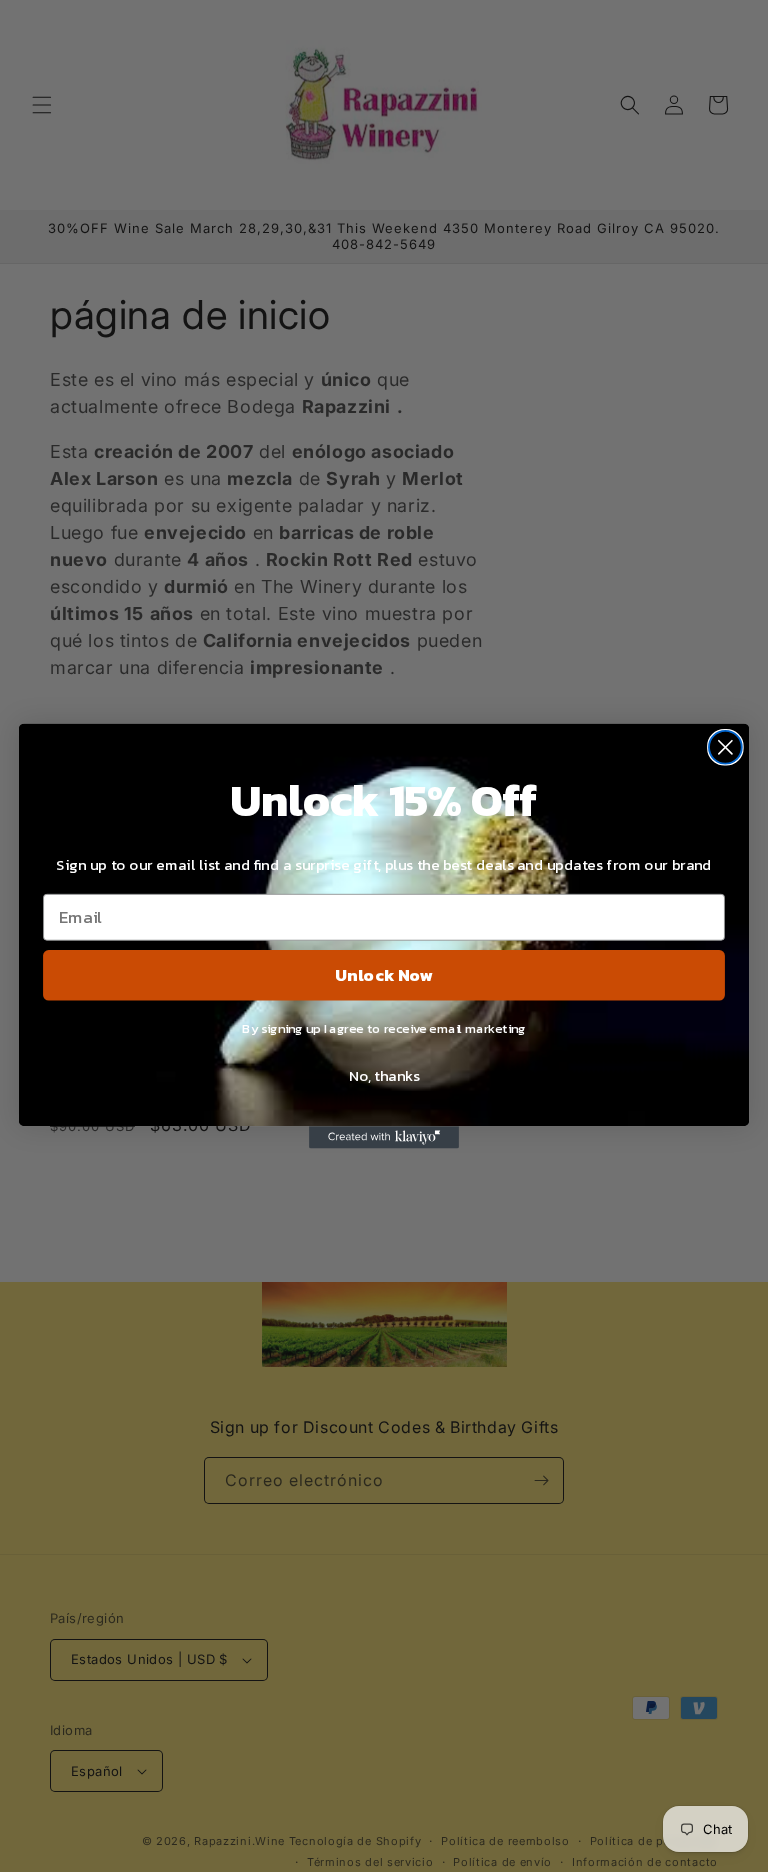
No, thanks (384, 1075)
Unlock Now (383, 974)
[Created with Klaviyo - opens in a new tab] (384, 1137)
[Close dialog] (725, 747)
